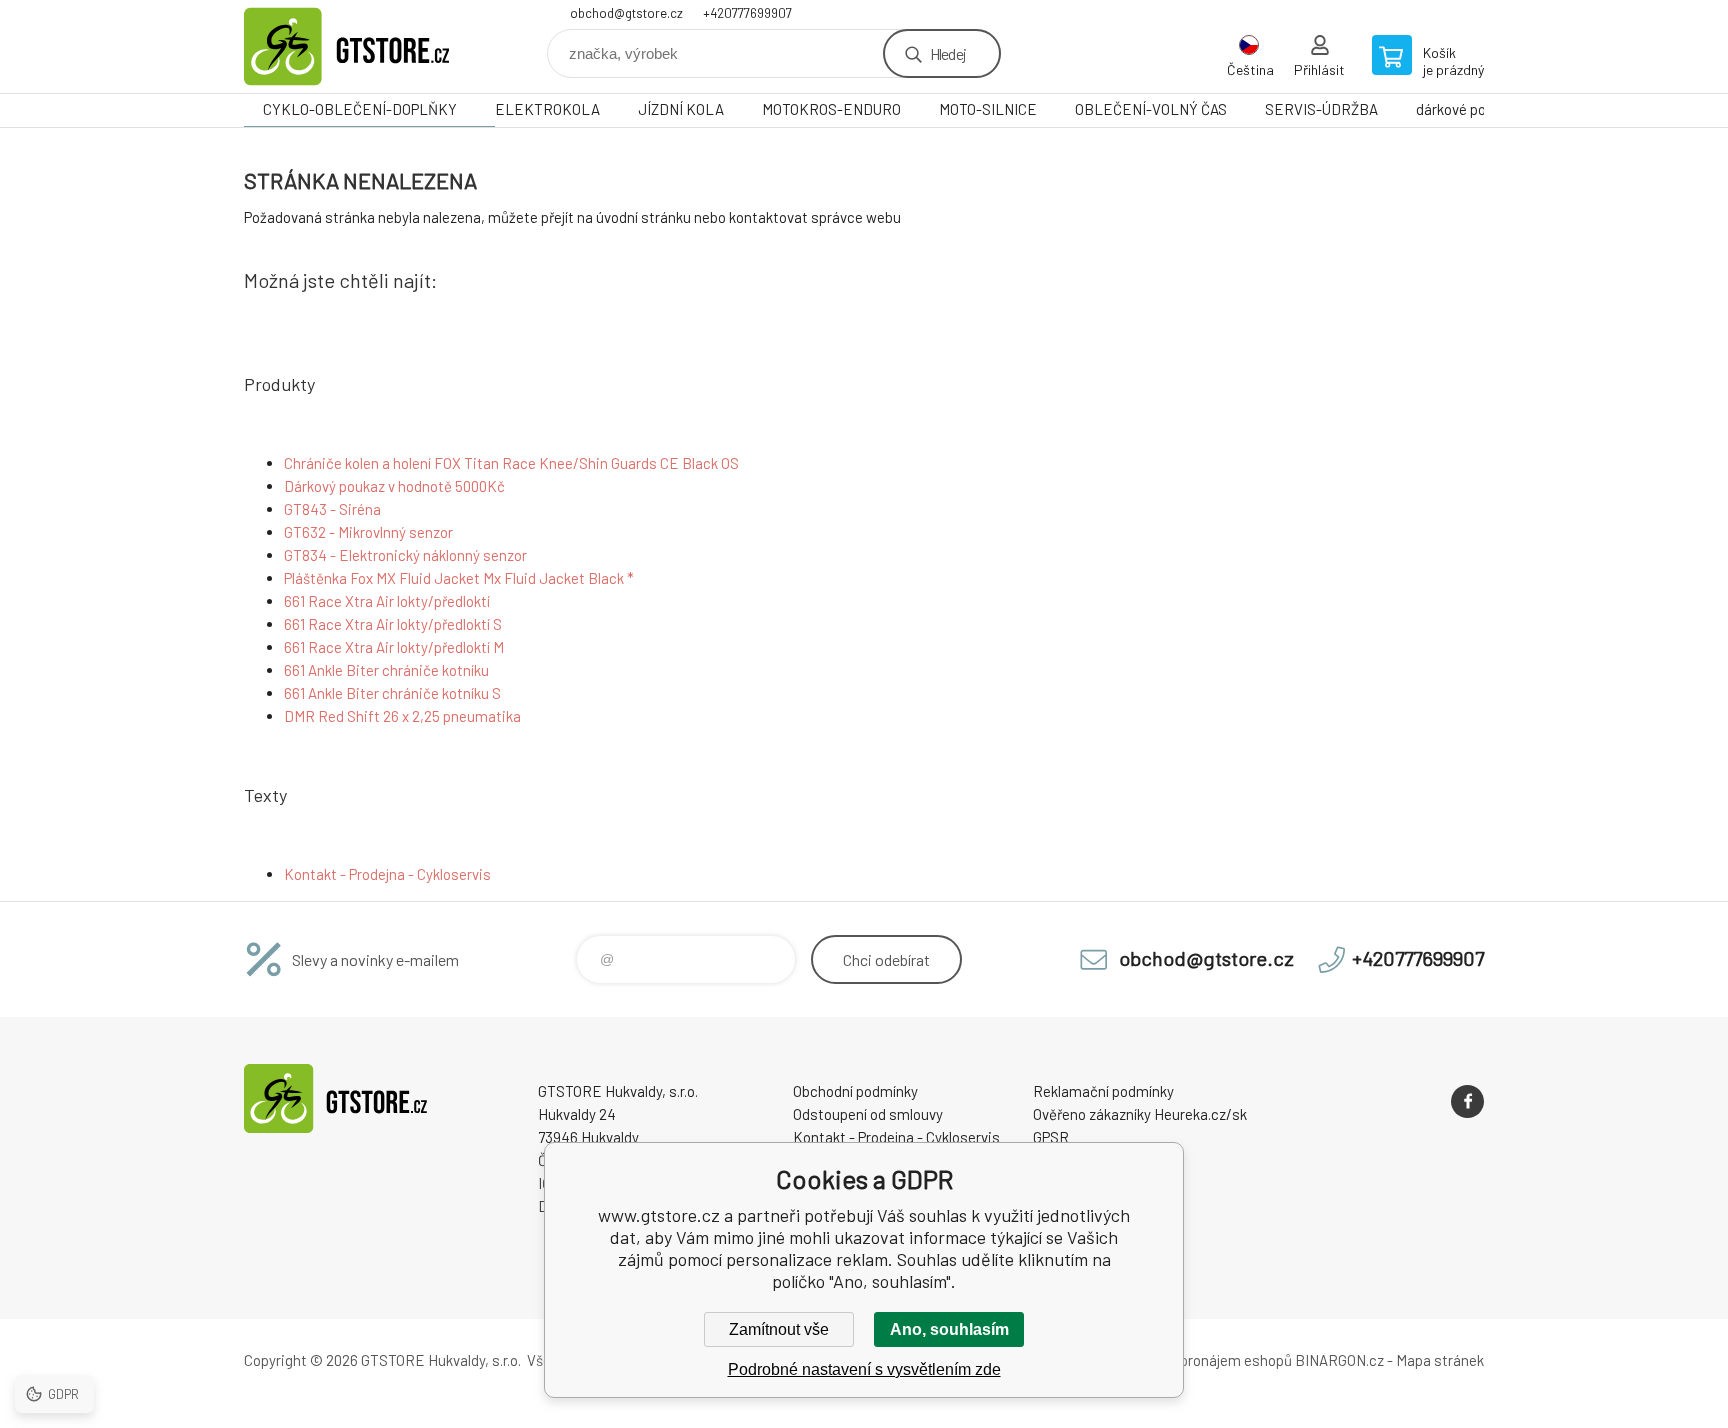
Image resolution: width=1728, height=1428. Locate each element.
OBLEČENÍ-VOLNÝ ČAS (1151, 109)
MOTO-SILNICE (988, 109)
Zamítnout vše (779, 1329)
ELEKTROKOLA (547, 109)
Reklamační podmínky (1103, 1091)
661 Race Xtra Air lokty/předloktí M (394, 647)
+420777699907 (747, 13)
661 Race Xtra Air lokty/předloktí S (393, 624)
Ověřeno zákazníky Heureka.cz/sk (1140, 1114)
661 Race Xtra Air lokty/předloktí (387, 601)
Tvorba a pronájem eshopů (1207, 1360)
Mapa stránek (1440, 1360)
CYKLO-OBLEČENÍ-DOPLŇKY (360, 109)
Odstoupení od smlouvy (868, 1114)
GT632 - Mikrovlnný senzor (368, 532)
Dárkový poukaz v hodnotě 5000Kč (394, 486)
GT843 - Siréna (332, 509)
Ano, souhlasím (949, 1329)
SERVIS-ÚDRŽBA (1321, 109)
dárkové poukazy (1469, 109)
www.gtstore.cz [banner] (364, 46)
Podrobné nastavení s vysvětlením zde (864, 1369)
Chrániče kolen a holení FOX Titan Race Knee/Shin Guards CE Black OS (511, 463)
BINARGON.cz (1339, 1360)
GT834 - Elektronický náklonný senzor (405, 555)
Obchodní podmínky (855, 1091)
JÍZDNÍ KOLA (681, 109)
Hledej (948, 53)
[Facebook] (1467, 1101)
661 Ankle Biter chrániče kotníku (386, 670)
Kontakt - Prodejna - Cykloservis (387, 874)
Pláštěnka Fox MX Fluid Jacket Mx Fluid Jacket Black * (459, 578)
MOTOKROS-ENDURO (831, 109)
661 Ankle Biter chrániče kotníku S (392, 693)
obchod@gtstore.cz (626, 13)
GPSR (1051, 1137)
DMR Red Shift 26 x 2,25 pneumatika (402, 716)
